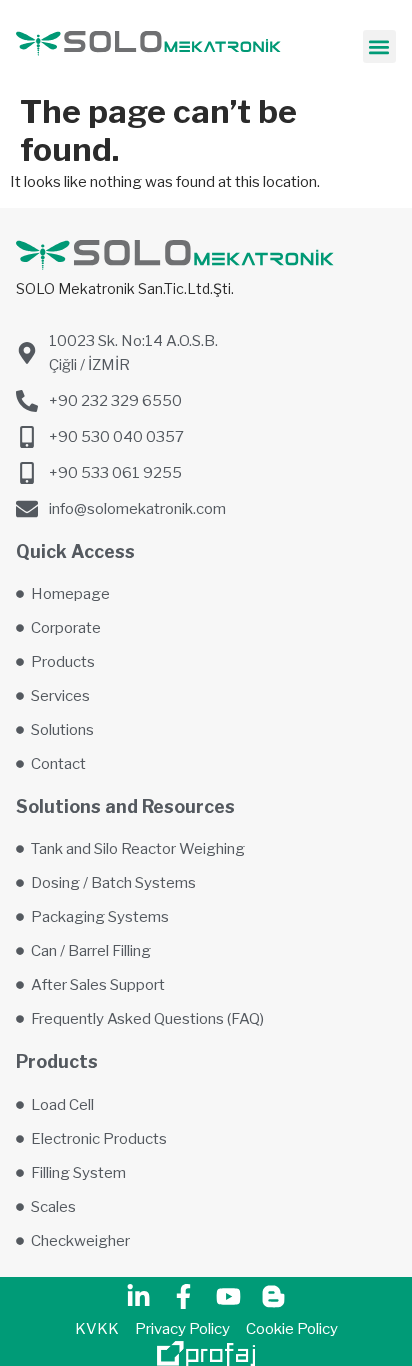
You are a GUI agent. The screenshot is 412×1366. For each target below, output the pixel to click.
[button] (379, 46)
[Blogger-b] (274, 1297)
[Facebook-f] (184, 1297)
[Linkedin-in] (139, 1297)
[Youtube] (229, 1297)
